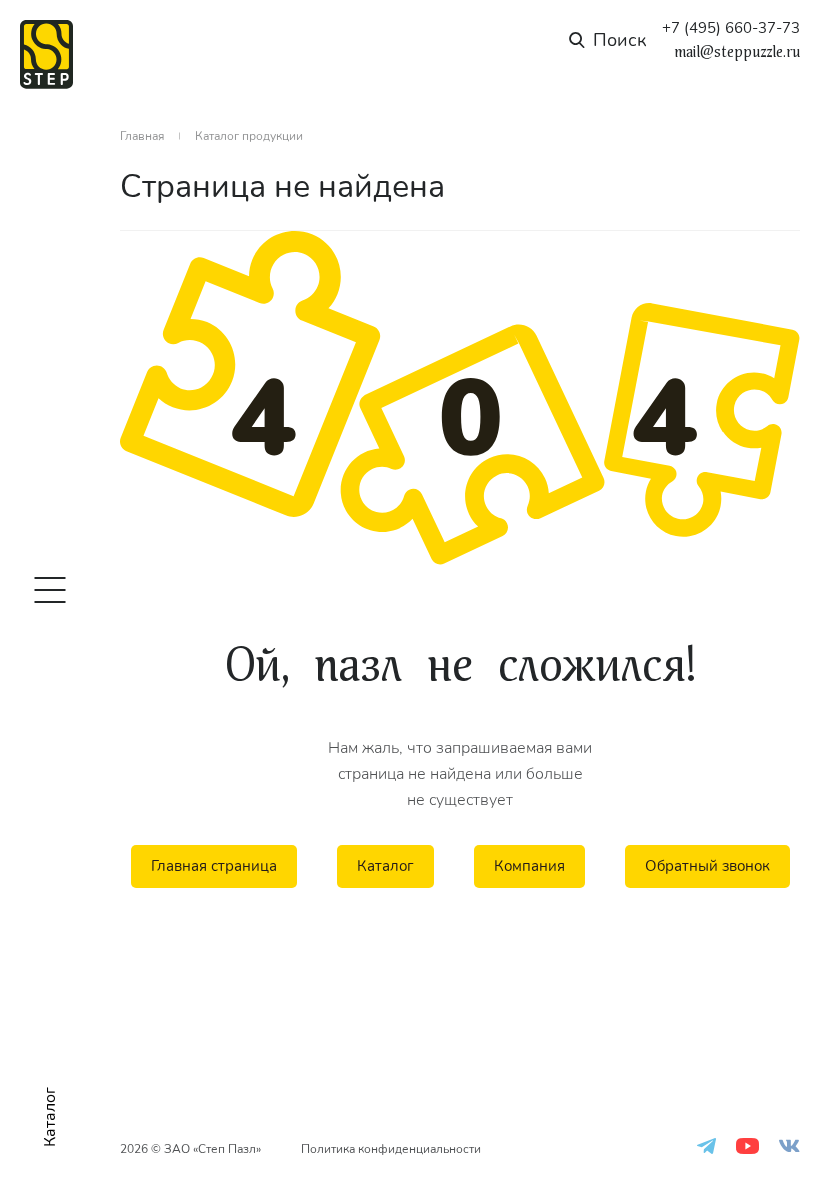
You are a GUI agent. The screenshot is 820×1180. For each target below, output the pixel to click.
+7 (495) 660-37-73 (731, 28)
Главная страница (214, 866)
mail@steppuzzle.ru (737, 52)
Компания (529, 866)
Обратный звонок (707, 866)
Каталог (385, 866)
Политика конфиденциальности (391, 1149)
